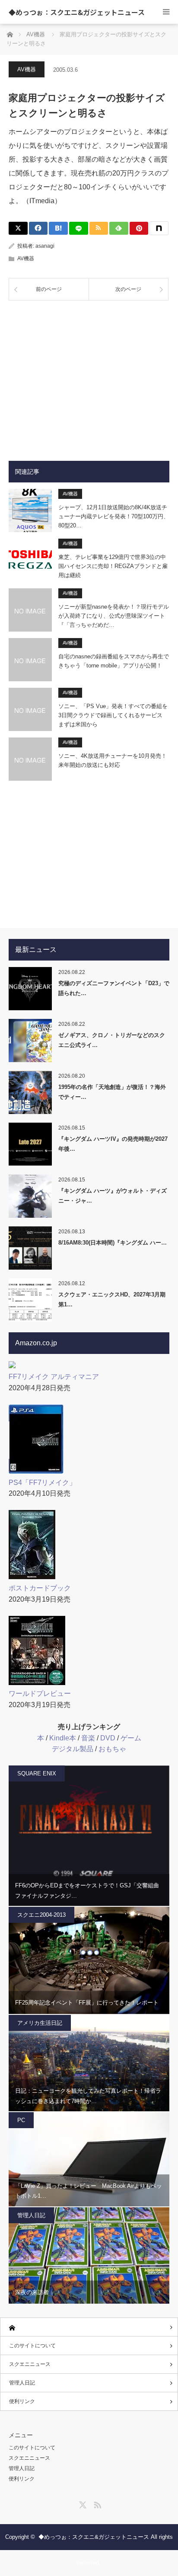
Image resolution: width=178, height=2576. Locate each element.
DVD (108, 1738)
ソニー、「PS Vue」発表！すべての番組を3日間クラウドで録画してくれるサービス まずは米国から (113, 715)
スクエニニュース (30, 2364)
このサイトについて (32, 2346)
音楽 (88, 1738)
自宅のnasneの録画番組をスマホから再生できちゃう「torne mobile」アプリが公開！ (114, 661)
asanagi (45, 246)
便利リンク (22, 2401)
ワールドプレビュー (40, 1693)
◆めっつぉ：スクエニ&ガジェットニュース (77, 12)
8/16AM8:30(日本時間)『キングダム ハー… (113, 1243)
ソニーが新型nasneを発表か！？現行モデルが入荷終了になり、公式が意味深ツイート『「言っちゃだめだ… (114, 616)
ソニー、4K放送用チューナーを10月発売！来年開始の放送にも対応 (113, 760)
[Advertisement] (89, 374)
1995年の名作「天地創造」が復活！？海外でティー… (112, 1092)
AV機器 (27, 69)
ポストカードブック (40, 1588)
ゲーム (131, 1738)
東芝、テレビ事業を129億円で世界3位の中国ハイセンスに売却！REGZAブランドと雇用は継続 (113, 566)
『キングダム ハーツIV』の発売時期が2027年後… (113, 1144)
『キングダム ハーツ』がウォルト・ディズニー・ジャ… (113, 1196)
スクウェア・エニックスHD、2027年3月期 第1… (112, 1299)
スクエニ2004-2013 (41, 1915)
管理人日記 (31, 2215)
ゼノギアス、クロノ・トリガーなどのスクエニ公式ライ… (112, 1040)
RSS (96, 2503)
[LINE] (79, 228)
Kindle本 (63, 1738)
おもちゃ (112, 1749)
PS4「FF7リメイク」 (42, 1483)
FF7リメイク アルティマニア (54, 1377)
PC (21, 2120)
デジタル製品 (73, 1749)
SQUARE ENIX (37, 1773)
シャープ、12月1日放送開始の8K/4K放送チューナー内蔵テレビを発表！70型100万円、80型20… (114, 516)
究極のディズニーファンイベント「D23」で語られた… (114, 988)
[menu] (166, 12)
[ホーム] (89, 2327)
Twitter (82, 2503)
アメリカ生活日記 (40, 2023)
